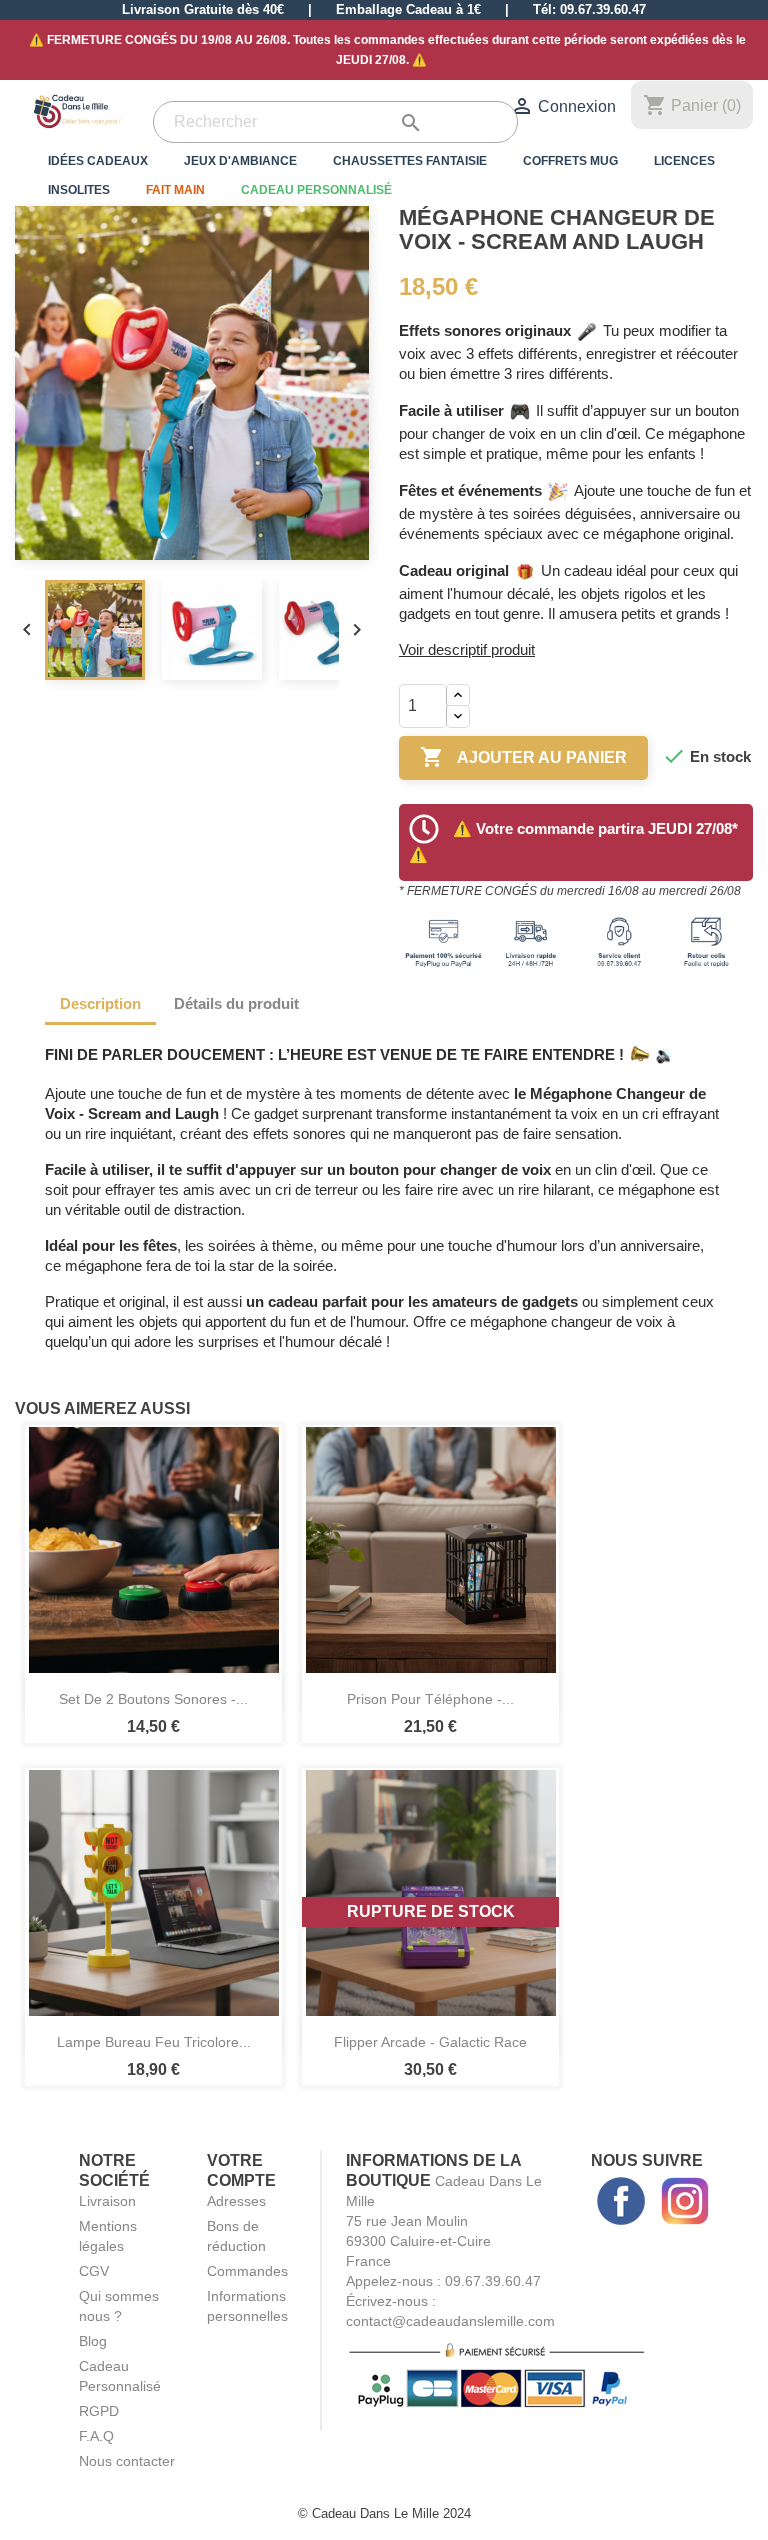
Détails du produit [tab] (236, 1003)
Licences (684, 161)
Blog (93, 2341)
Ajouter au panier (523, 757)
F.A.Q (96, 2436)
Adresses (236, 2201)
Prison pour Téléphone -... (430, 1699)
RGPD (99, 2411)
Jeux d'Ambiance (240, 161)
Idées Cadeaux (98, 161)
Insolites (79, 190)
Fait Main (175, 190)
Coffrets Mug (570, 161)
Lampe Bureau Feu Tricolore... (154, 2042)
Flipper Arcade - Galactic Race (430, 2042)
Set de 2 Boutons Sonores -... (153, 1699)
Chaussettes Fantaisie (410, 161)
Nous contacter (127, 2461)
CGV (94, 2271)
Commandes (247, 2271)
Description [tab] (100, 1003)
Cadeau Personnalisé (316, 190)
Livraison (107, 2201)
